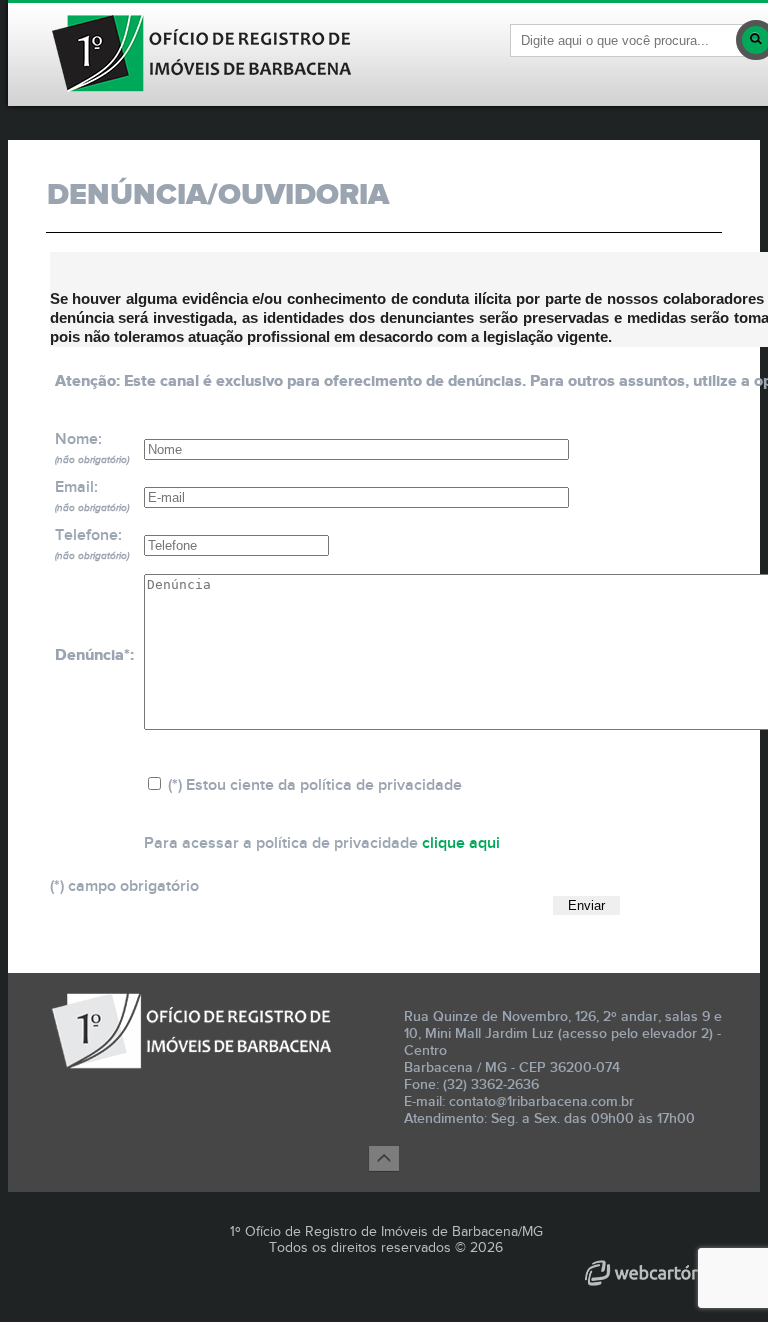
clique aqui (461, 843)
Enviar (586, 905)
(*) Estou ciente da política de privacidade (313, 785)
